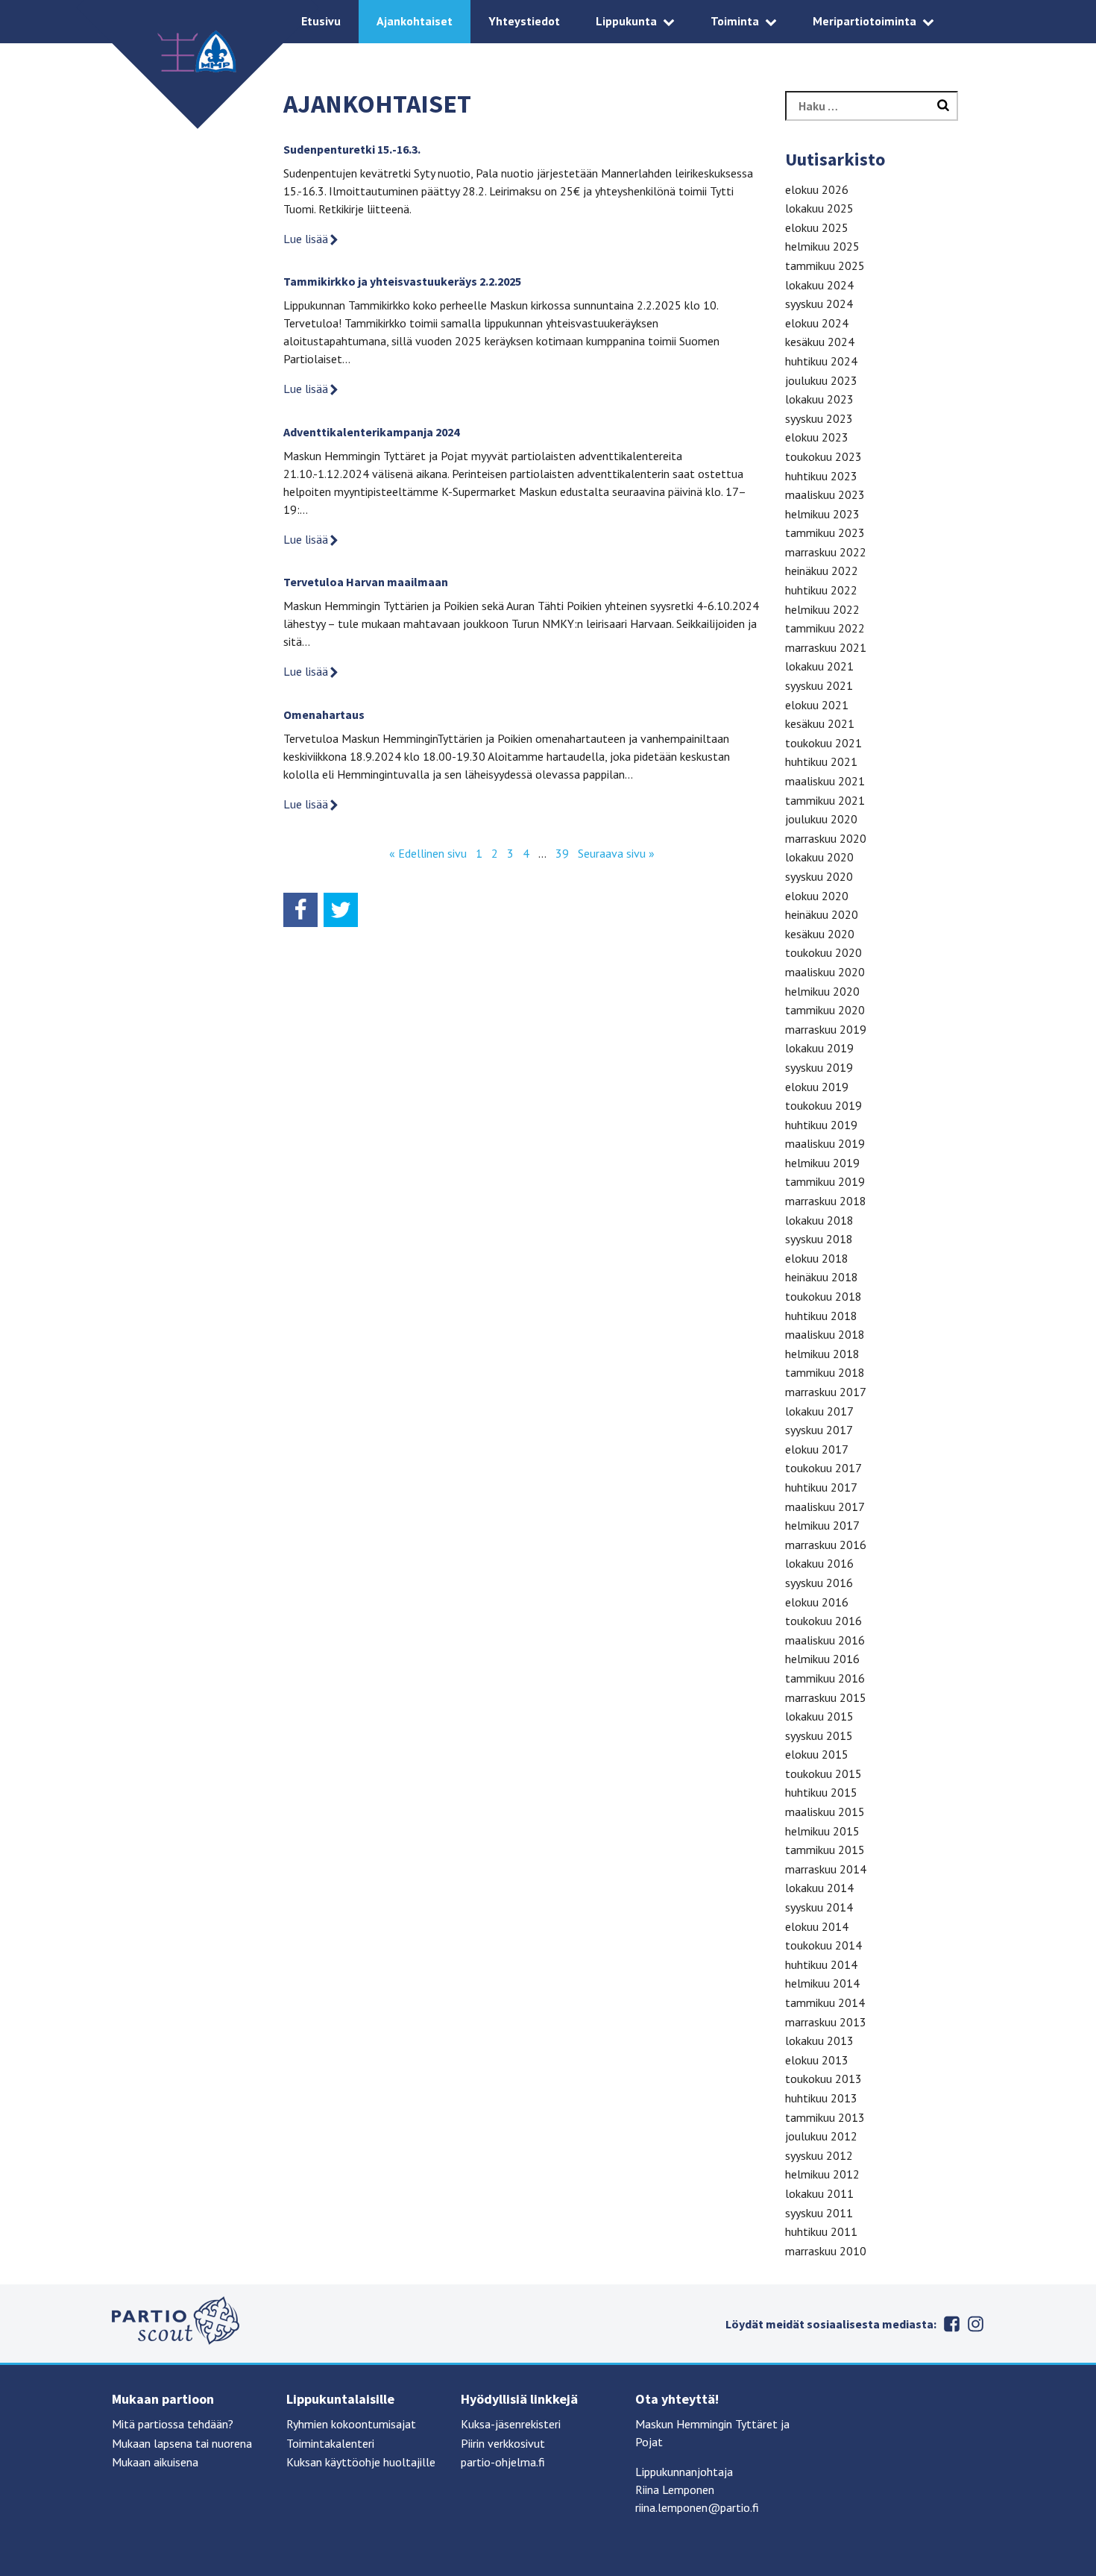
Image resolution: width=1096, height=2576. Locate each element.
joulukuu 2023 (821, 380)
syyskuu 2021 (819, 685)
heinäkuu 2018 (822, 1277)
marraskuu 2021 (826, 647)
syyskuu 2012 (819, 2155)
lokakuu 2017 (819, 1411)
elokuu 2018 (817, 1258)
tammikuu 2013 (825, 2117)
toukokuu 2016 (823, 1621)
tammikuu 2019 (825, 1181)
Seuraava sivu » (616, 853)
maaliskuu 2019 (825, 1143)
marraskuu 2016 (826, 1545)
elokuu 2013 (817, 2060)
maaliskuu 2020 (825, 972)
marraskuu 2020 (826, 838)
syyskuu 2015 (819, 1735)
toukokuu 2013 (823, 2079)
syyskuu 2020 (819, 876)
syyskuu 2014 (819, 1907)
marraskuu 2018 (826, 1201)
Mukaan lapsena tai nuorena (182, 2443)
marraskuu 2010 (826, 2251)
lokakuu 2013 (819, 2041)
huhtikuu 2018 (821, 1316)
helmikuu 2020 (822, 991)
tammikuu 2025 (825, 266)
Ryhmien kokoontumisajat (351, 2424)
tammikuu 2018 (825, 1372)
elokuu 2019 (817, 1087)
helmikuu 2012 (822, 2174)
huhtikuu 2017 (821, 1487)
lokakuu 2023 (819, 399)
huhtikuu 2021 (821, 761)
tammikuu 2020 (825, 1010)
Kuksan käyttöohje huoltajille (361, 2462)
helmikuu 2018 (822, 1354)
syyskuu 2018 (819, 1239)
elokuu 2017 (817, 1449)
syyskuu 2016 (819, 1583)
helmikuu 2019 (822, 1163)
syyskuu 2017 (819, 1430)
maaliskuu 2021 (825, 781)
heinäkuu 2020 (822, 914)
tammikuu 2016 (825, 1678)
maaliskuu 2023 (825, 494)
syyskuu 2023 (819, 418)
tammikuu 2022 (825, 628)
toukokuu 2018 (823, 1296)
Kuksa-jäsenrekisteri (511, 2424)
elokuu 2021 (817, 705)
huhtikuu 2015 (821, 1792)
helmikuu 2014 (822, 1983)
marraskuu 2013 (826, 2022)
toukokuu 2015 (823, 1774)
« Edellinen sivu (428, 853)
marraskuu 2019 (826, 1029)
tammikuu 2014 (825, 2002)
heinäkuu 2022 (822, 571)
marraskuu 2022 (826, 552)
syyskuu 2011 (819, 2213)
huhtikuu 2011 (821, 2231)
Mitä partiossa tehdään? (173, 2424)
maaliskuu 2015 (825, 1812)
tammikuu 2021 (825, 800)
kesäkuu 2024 (820, 342)
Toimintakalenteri (330, 2443)
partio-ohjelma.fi (503, 2462)
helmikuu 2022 (822, 609)
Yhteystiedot (524, 21)
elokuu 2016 (817, 1602)
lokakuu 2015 (819, 1716)
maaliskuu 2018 (825, 1334)
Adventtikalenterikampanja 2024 (371, 432)
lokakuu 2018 (819, 1220)
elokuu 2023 (817, 437)
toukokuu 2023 (823, 456)
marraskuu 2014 (826, 1869)
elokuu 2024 (817, 323)
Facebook (951, 2324)
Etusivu (321, 21)
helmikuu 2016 (822, 1659)
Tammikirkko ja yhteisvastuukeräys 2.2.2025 (402, 281)
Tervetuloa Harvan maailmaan (366, 582)
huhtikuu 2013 (821, 2098)
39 (562, 853)
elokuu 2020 (817, 896)
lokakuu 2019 (819, 1048)
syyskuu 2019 (819, 1067)
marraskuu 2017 (826, 1392)
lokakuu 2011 (819, 2193)
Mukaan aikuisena (155, 2462)
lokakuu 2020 (819, 857)
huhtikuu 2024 (821, 361)
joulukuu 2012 (821, 2136)
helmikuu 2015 (822, 1831)
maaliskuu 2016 (825, 1640)
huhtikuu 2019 (821, 1125)
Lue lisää (306, 239)
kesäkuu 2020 (820, 934)
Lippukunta (626, 21)
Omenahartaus (324, 714)
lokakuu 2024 (819, 285)
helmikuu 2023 (822, 514)
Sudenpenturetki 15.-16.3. (352, 149)
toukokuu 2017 (823, 1468)
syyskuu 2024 (819, 304)
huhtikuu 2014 (821, 1964)
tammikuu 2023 (825, 533)
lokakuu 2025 (819, 208)
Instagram (975, 2324)
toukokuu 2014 (823, 1945)
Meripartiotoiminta (864, 21)
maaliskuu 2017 (825, 1507)
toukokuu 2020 (823, 952)
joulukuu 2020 (821, 819)
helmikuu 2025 (822, 246)
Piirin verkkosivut (503, 2443)
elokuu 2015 (817, 1754)
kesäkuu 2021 (820, 723)
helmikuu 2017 (822, 1525)
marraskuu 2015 (826, 1697)
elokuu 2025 (817, 227)
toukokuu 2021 (823, 743)
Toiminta (735, 21)
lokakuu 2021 (819, 666)
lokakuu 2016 (819, 1563)
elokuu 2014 (817, 1926)
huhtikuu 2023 (821, 476)
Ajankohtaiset (415, 21)
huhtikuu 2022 (821, 590)
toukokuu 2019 (823, 1105)
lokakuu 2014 (819, 1888)
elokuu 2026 (817, 189)
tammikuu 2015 (825, 1850)
